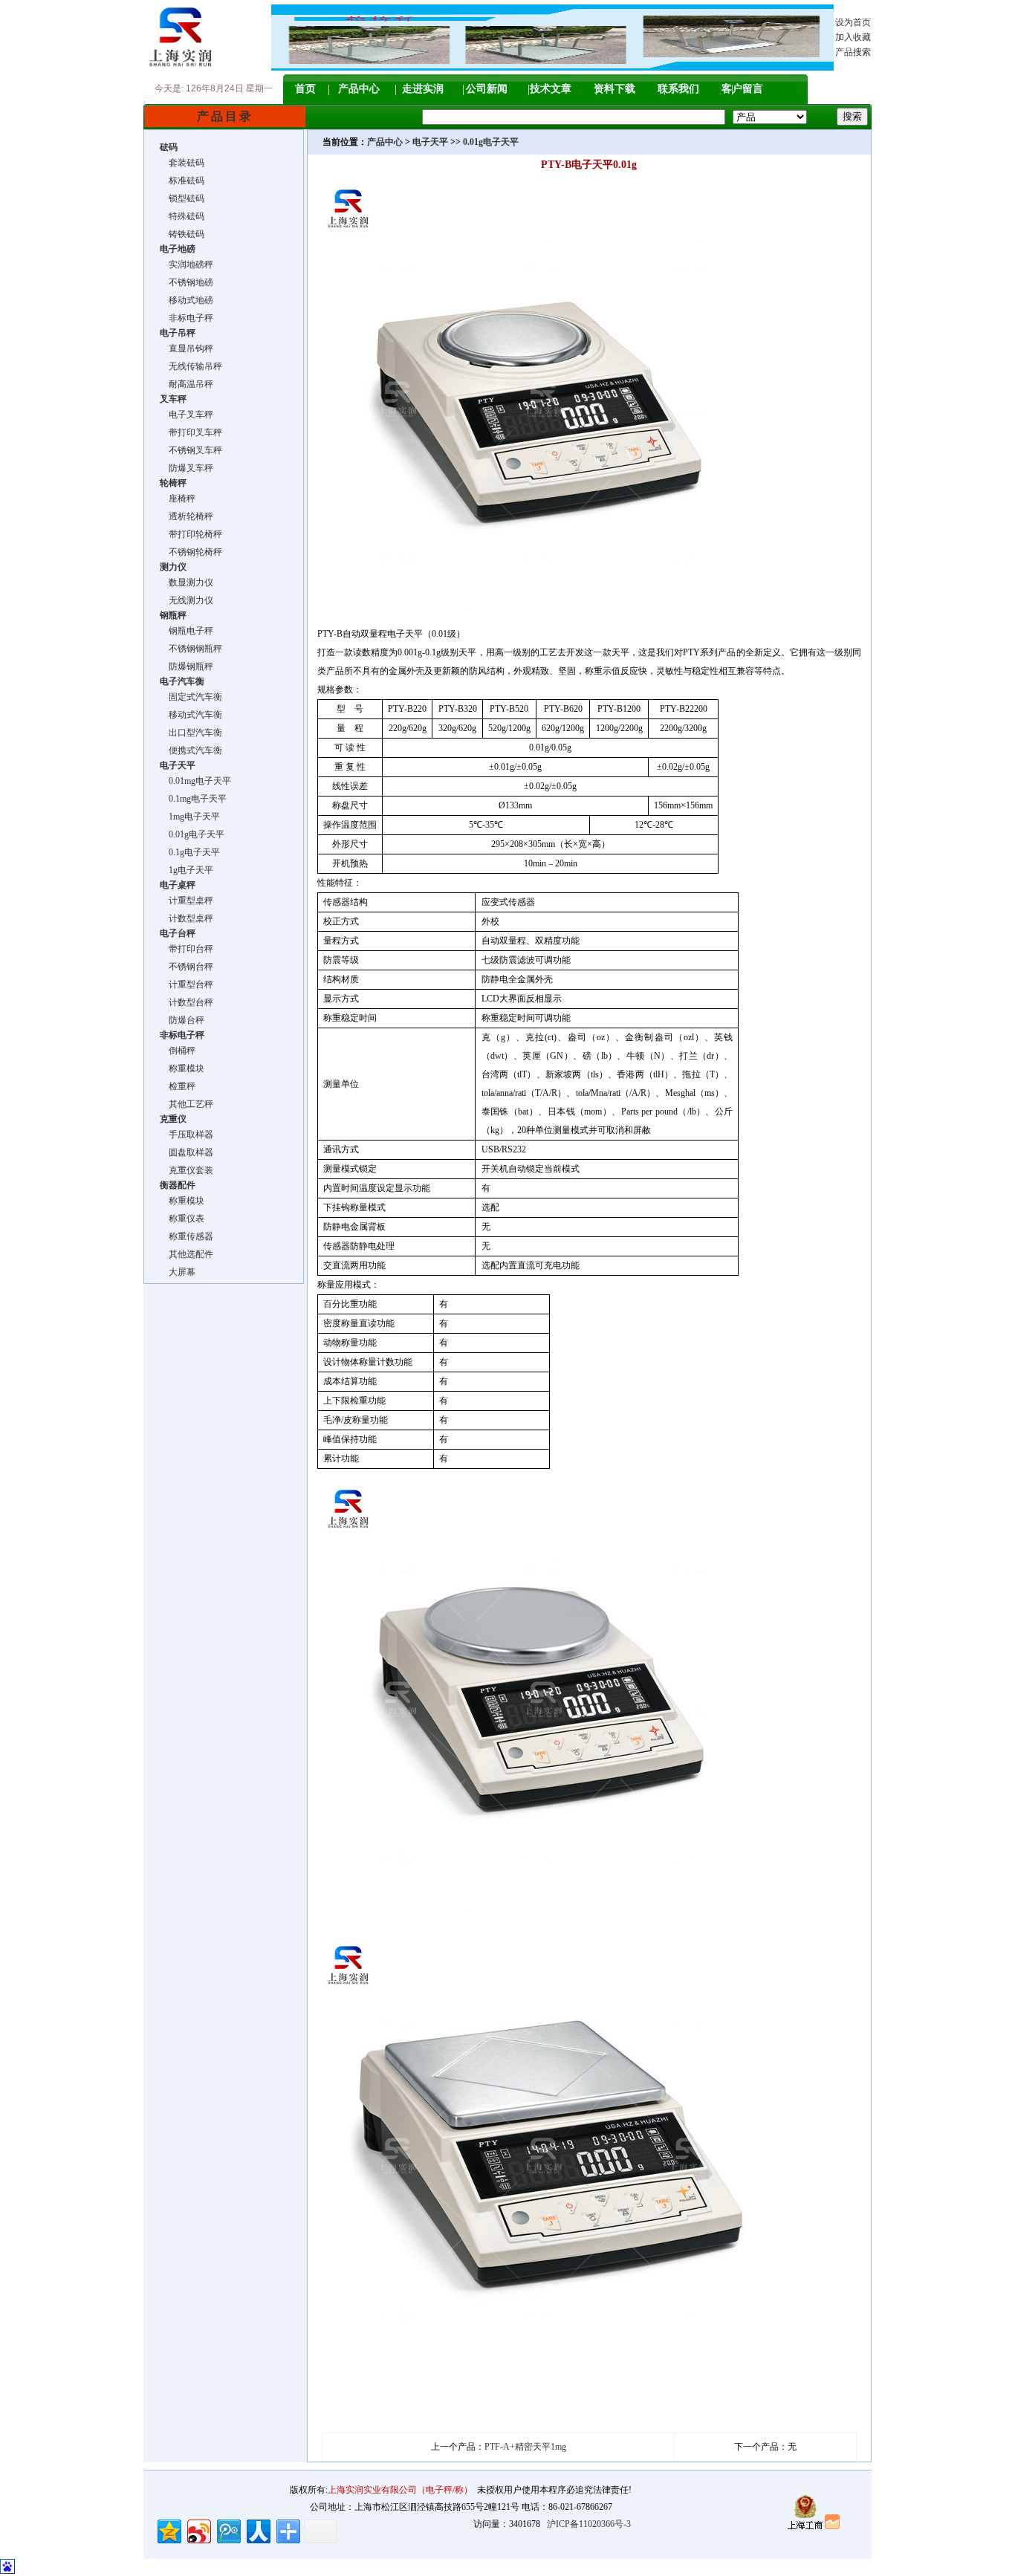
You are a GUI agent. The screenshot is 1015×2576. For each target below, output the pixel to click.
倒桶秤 (178, 1051)
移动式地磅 (187, 300)
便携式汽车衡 (191, 750)
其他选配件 (187, 1254)
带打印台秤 (187, 949)
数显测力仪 (187, 583)
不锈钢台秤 (187, 967)
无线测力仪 (187, 600)
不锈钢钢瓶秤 (191, 649)
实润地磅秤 (187, 265)
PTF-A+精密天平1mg (525, 2447)
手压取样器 (187, 1135)
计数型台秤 (187, 1002)
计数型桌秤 (187, 918)
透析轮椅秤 (187, 516)
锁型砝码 (182, 198)
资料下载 (614, 89)
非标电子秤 (187, 318)
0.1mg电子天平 (193, 799)
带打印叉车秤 (191, 432)
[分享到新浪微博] (198, 2530)
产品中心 (359, 89)
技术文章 (551, 89)
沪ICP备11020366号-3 (589, 2524)
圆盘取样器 (187, 1152)
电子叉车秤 (187, 415)
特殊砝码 (182, 216)
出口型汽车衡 (191, 733)
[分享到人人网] (257, 2530)
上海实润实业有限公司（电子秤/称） (400, 2490)
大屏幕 (178, 1272)
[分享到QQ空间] (168, 2530)
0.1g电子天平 (190, 852)
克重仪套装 (187, 1170)
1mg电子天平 (190, 817)
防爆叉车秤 (187, 468)
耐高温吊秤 (187, 384)
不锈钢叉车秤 (191, 450)
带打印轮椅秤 (191, 534)
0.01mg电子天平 (195, 781)
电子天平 (430, 142)
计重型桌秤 (187, 901)
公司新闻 (487, 89)
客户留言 (742, 89)
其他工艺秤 (187, 1104)
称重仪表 (182, 1219)
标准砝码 (182, 181)
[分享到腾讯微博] (228, 2530)
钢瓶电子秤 (187, 631)
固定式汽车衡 (191, 697)
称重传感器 (187, 1236)
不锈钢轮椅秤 (191, 552)
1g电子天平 (187, 870)
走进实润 (423, 89)
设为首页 (853, 22)
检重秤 (178, 1086)
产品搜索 (853, 52)
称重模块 (182, 1068)
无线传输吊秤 (191, 366)
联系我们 (678, 89)
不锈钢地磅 (187, 282)
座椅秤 (178, 499)
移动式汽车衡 (191, 715)
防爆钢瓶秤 (187, 666)
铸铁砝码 (182, 234)
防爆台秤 (182, 1020)
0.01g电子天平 (192, 834)
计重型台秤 (187, 984)
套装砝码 (182, 163)
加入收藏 (853, 37)
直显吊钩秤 (187, 348)
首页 (305, 89)
